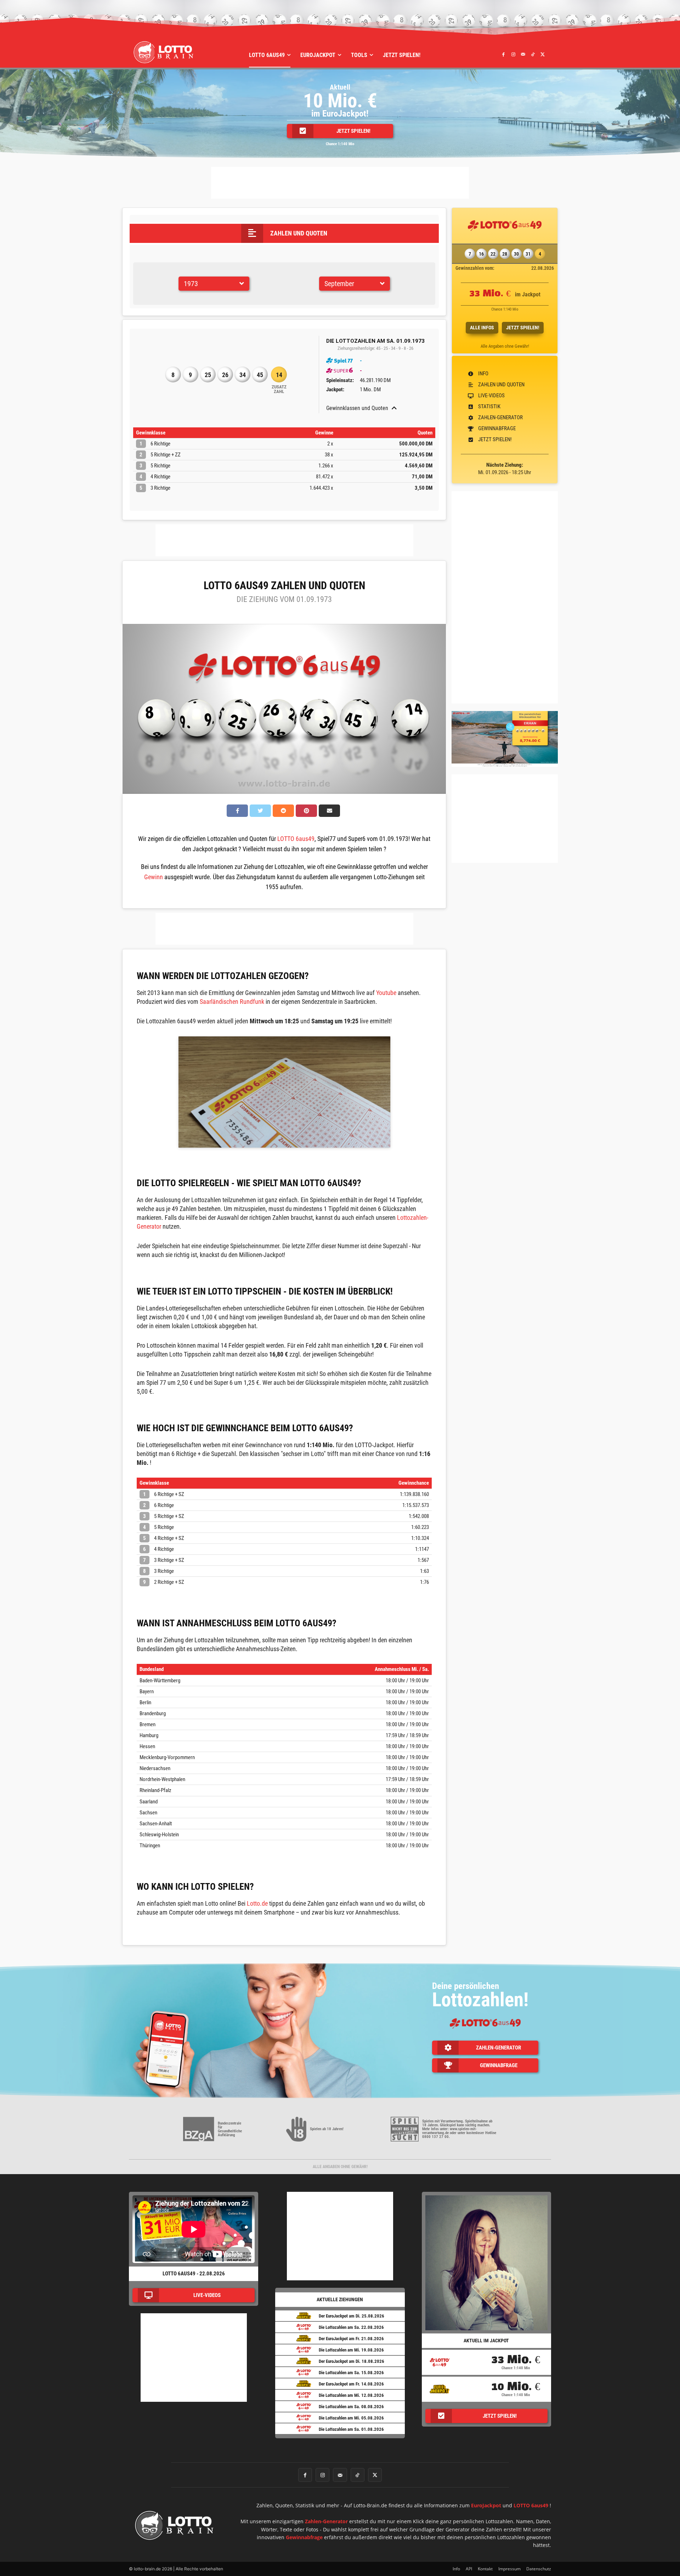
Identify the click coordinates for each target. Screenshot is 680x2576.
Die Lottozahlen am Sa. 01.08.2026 (351, 2429)
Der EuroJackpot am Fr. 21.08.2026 (351, 2339)
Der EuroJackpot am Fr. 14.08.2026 (351, 2384)
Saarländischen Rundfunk (232, 1002)
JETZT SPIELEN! (523, 328)
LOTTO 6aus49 (296, 839)
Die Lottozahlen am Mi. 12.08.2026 (351, 2395)
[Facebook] (504, 54)
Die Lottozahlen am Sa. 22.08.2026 (351, 2327)
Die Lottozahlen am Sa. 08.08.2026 (351, 2407)
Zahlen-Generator (326, 2521)
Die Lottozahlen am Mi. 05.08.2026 (351, 2418)
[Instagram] (513, 54)
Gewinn (154, 877)
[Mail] (523, 54)
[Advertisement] (340, 183)
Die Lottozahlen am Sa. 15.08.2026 (351, 2373)
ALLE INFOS (482, 328)
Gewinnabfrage (304, 2537)
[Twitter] (543, 54)
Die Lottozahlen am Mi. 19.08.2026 (351, 2350)
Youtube (386, 993)
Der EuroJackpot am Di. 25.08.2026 (352, 2316)
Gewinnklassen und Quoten (357, 408)
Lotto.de (257, 1903)
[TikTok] (533, 54)
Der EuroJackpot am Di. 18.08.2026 (352, 2361)
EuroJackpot (486, 2505)
